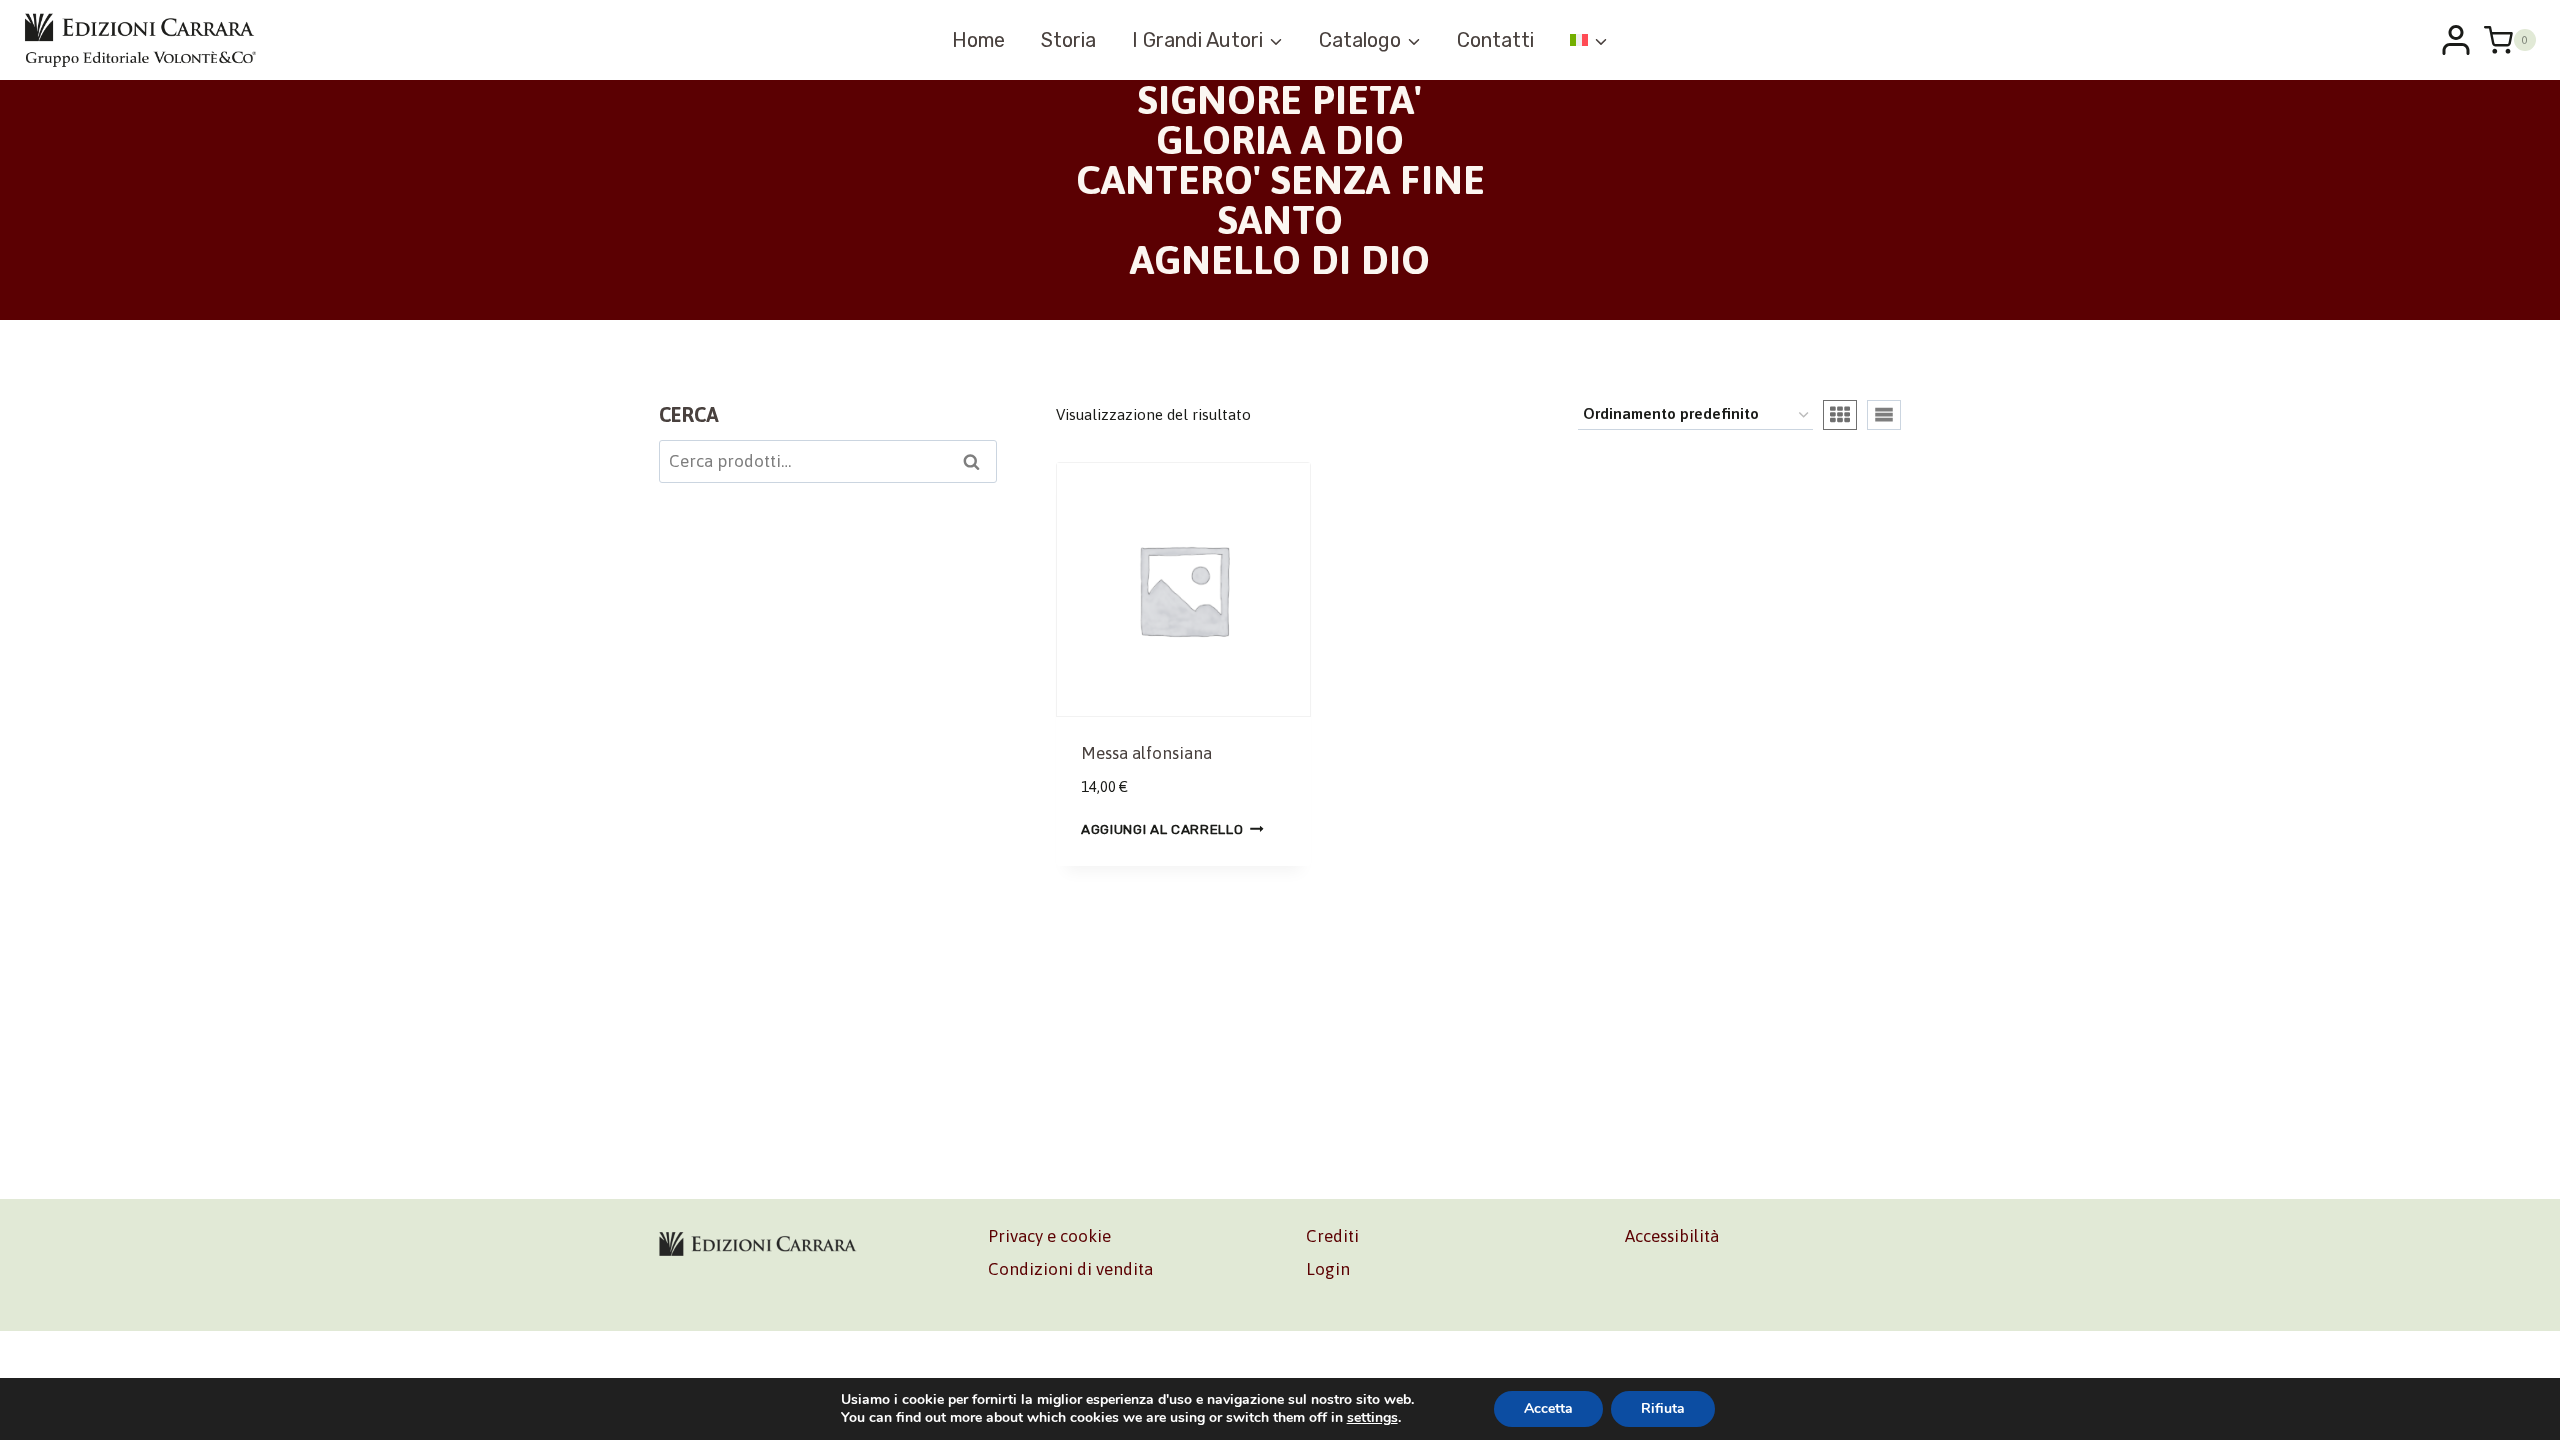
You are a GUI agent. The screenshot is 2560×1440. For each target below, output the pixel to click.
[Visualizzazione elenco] (1884, 415)
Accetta (1548, 1408)
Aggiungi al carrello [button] (1162, 829)
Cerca (978, 464)
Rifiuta (1663, 1408)
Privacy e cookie (1049, 1236)
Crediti (1332, 1236)
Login (1328, 1269)
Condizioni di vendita (1070, 1269)
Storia (1068, 40)
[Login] (2456, 40)
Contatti (1495, 40)
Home (978, 40)
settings (1372, 1418)
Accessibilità (1672, 1236)
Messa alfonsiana (1146, 753)
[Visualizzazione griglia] (1840, 415)
